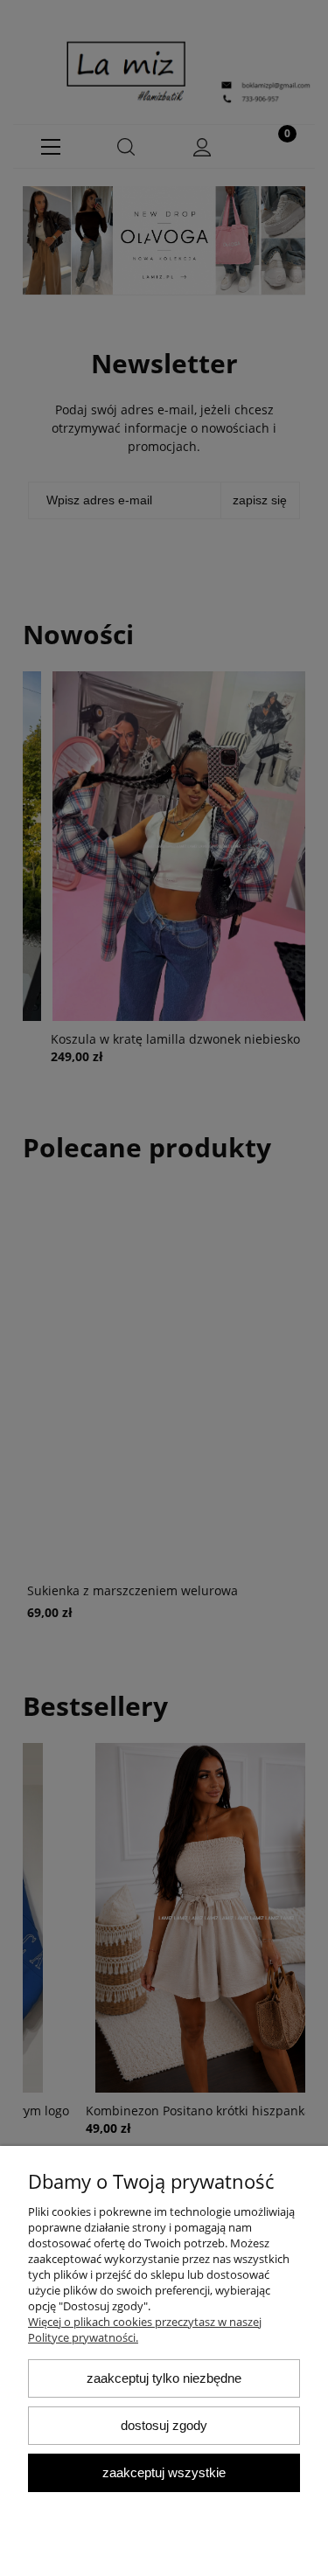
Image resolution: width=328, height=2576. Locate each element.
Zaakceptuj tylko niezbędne (164, 2378)
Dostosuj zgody (164, 2425)
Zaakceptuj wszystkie (164, 2472)
